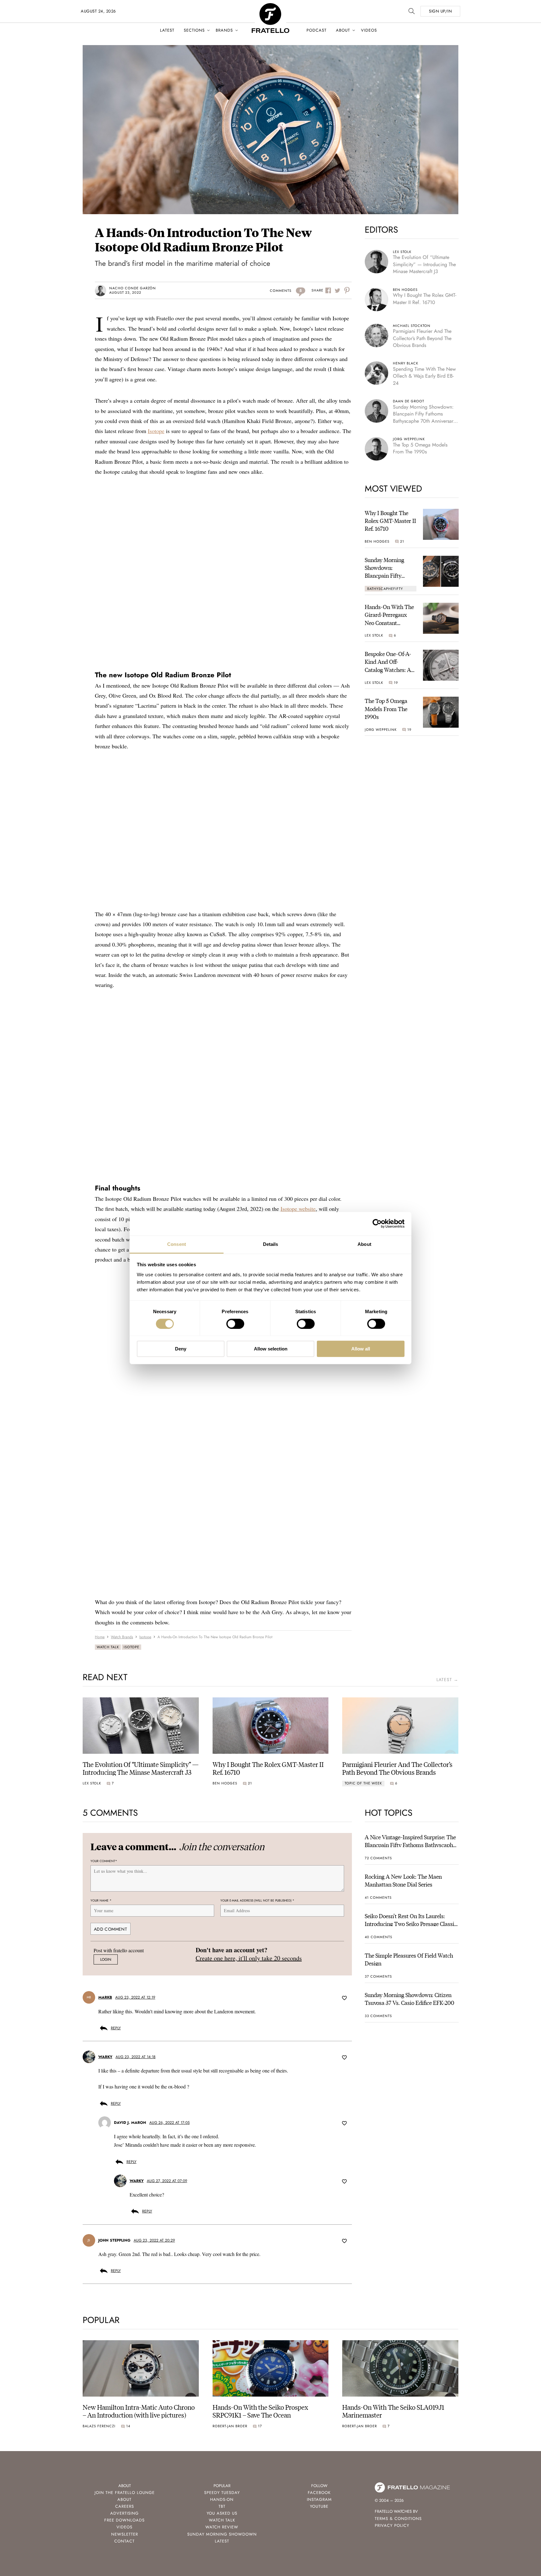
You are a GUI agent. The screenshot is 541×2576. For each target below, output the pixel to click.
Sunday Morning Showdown (222, 2534)
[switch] (235, 1324)
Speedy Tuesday (222, 2493)
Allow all (361, 1349)
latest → (447, 1680)
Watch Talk (108, 1647)
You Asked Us (222, 2513)
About (343, 30)
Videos (369, 30)
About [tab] (364, 1244)
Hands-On (222, 2499)
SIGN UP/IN (440, 11)
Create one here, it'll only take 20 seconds (249, 1958)
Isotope (156, 431)
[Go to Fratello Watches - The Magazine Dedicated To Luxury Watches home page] (270, 6)
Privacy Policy (392, 2525)
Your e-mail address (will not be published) (257, 1900)
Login (106, 1960)
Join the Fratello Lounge (125, 2493)
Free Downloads (124, 2520)
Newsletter (125, 2534)
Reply (116, 2028)
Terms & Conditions (398, 2519)
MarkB (105, 1998)
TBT (222, 2506)
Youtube (319, 2506)
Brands (224, 30)
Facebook (319, 2493)
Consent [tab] (177, 1244)
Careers (125, 2506)
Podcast (317, 30)
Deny (181, 1349)
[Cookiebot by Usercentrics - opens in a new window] (377, 1224)
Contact (124, 2541)
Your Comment (104, 1861)
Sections (194, 30)
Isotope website (298, 1209)
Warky (105, 2057)
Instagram (319, 2499)
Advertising (124, 2513)
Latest (167, 30)
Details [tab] (271, 1244)
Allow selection (271, 1349)
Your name (101, 1900)
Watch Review (222, 2527)
